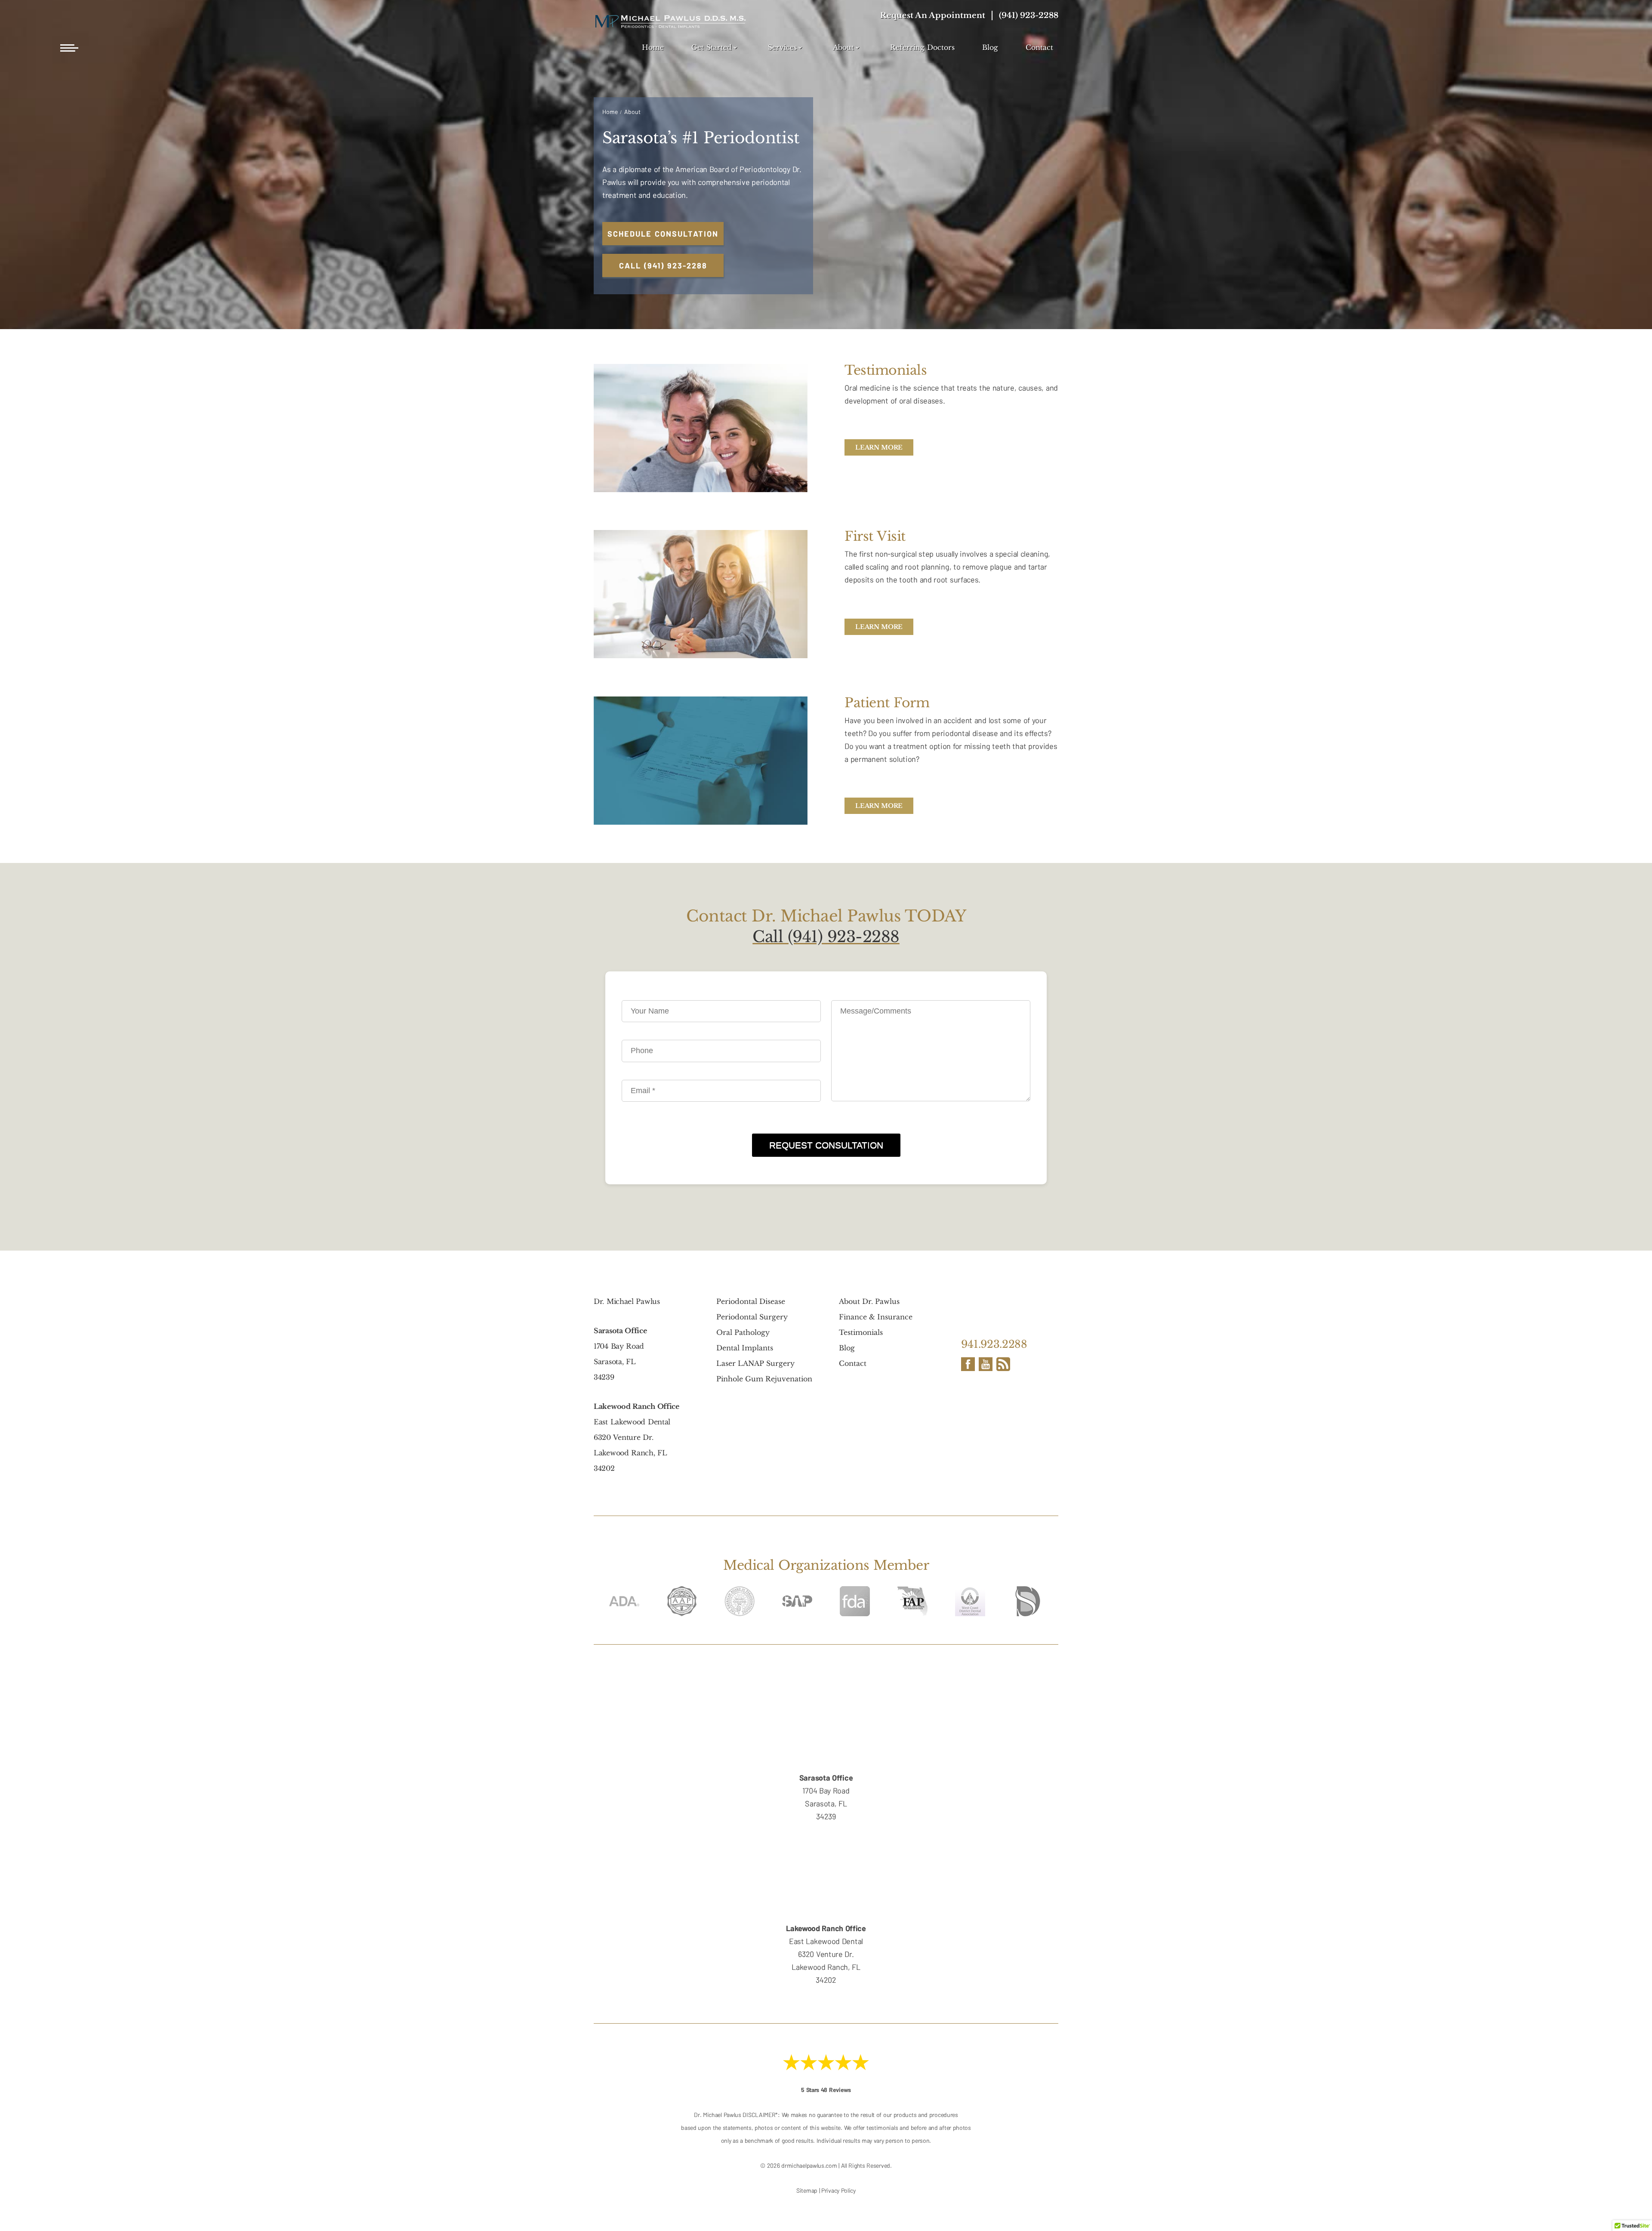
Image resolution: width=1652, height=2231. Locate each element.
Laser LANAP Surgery (755, 1363)
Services (782, 48)
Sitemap (807, 2190)
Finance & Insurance (876, 1317)
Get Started (712, 48)
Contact (1039, 48)
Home (653, 48)
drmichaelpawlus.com (809, 2165)
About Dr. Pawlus (869, 1301)
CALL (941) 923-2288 (663, 265)
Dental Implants (745, 1348)
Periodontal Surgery (752, 1317)
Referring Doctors (922, 48)
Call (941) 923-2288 (826, 937)
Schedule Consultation (663, 234)
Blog (990, 48)
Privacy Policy (838, 2190)
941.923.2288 (994, 1344)
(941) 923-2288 (1029, 15)
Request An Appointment (933, 15)
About (843, 48)
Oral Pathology (743, 1332)
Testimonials (861, 1332)
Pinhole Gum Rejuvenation (764, 1379)
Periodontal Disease (751, 1301)
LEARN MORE (879, 447)
